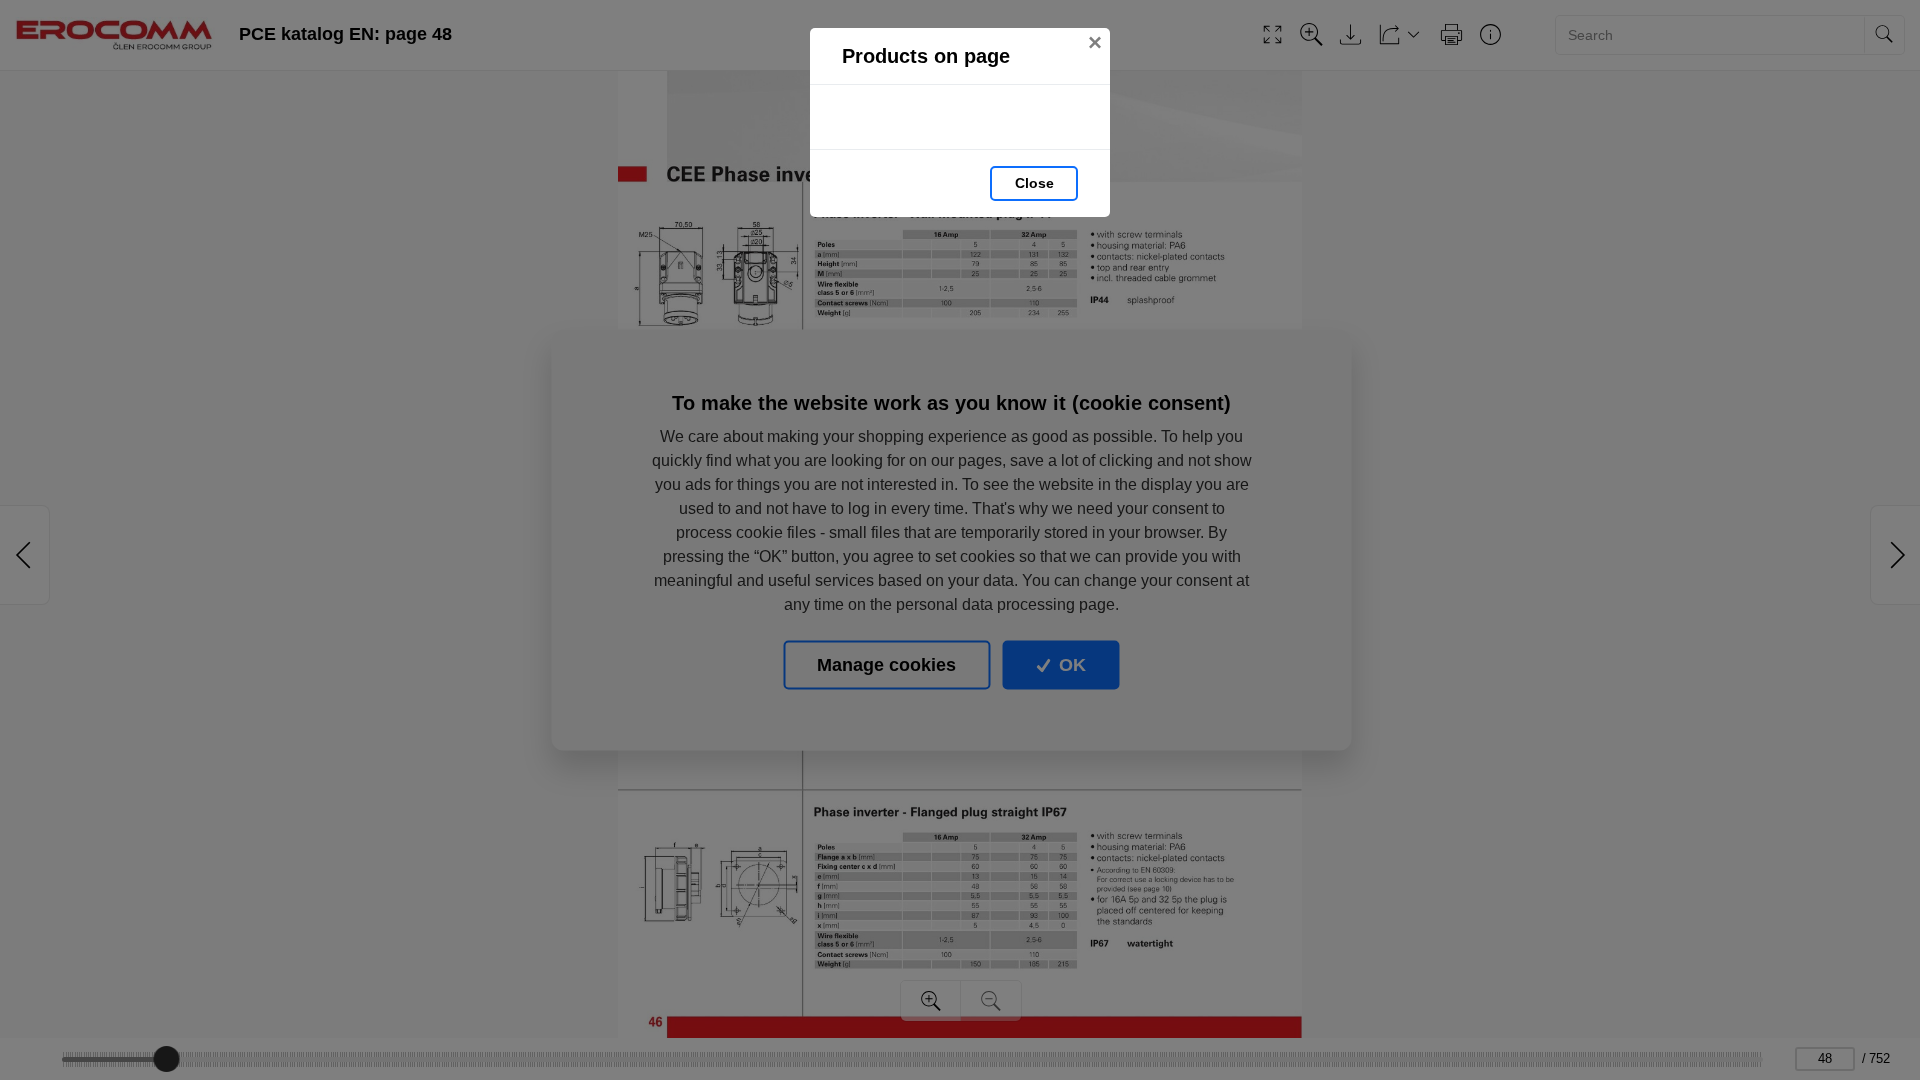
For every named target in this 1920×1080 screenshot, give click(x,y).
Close (1034, 183)
